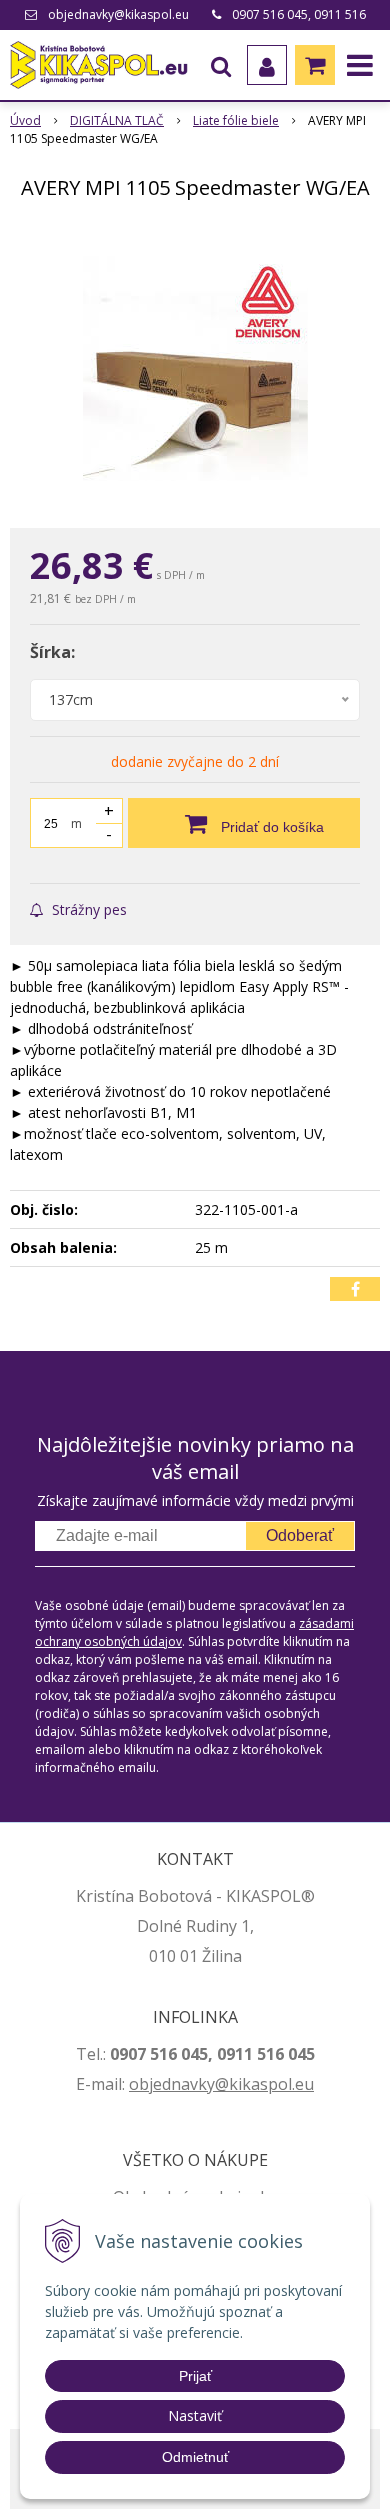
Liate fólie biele (236, 120)
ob (139, 2084)
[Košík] (315, 65)
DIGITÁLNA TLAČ (117, 120)
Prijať (195, 2376)
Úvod (25, 120)
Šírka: (52, 652)
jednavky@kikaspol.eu (231, 2084)
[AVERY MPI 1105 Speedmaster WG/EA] (195, 368)
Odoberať (300, 1535)
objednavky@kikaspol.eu (118, 14)
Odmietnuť (195, 2457)
